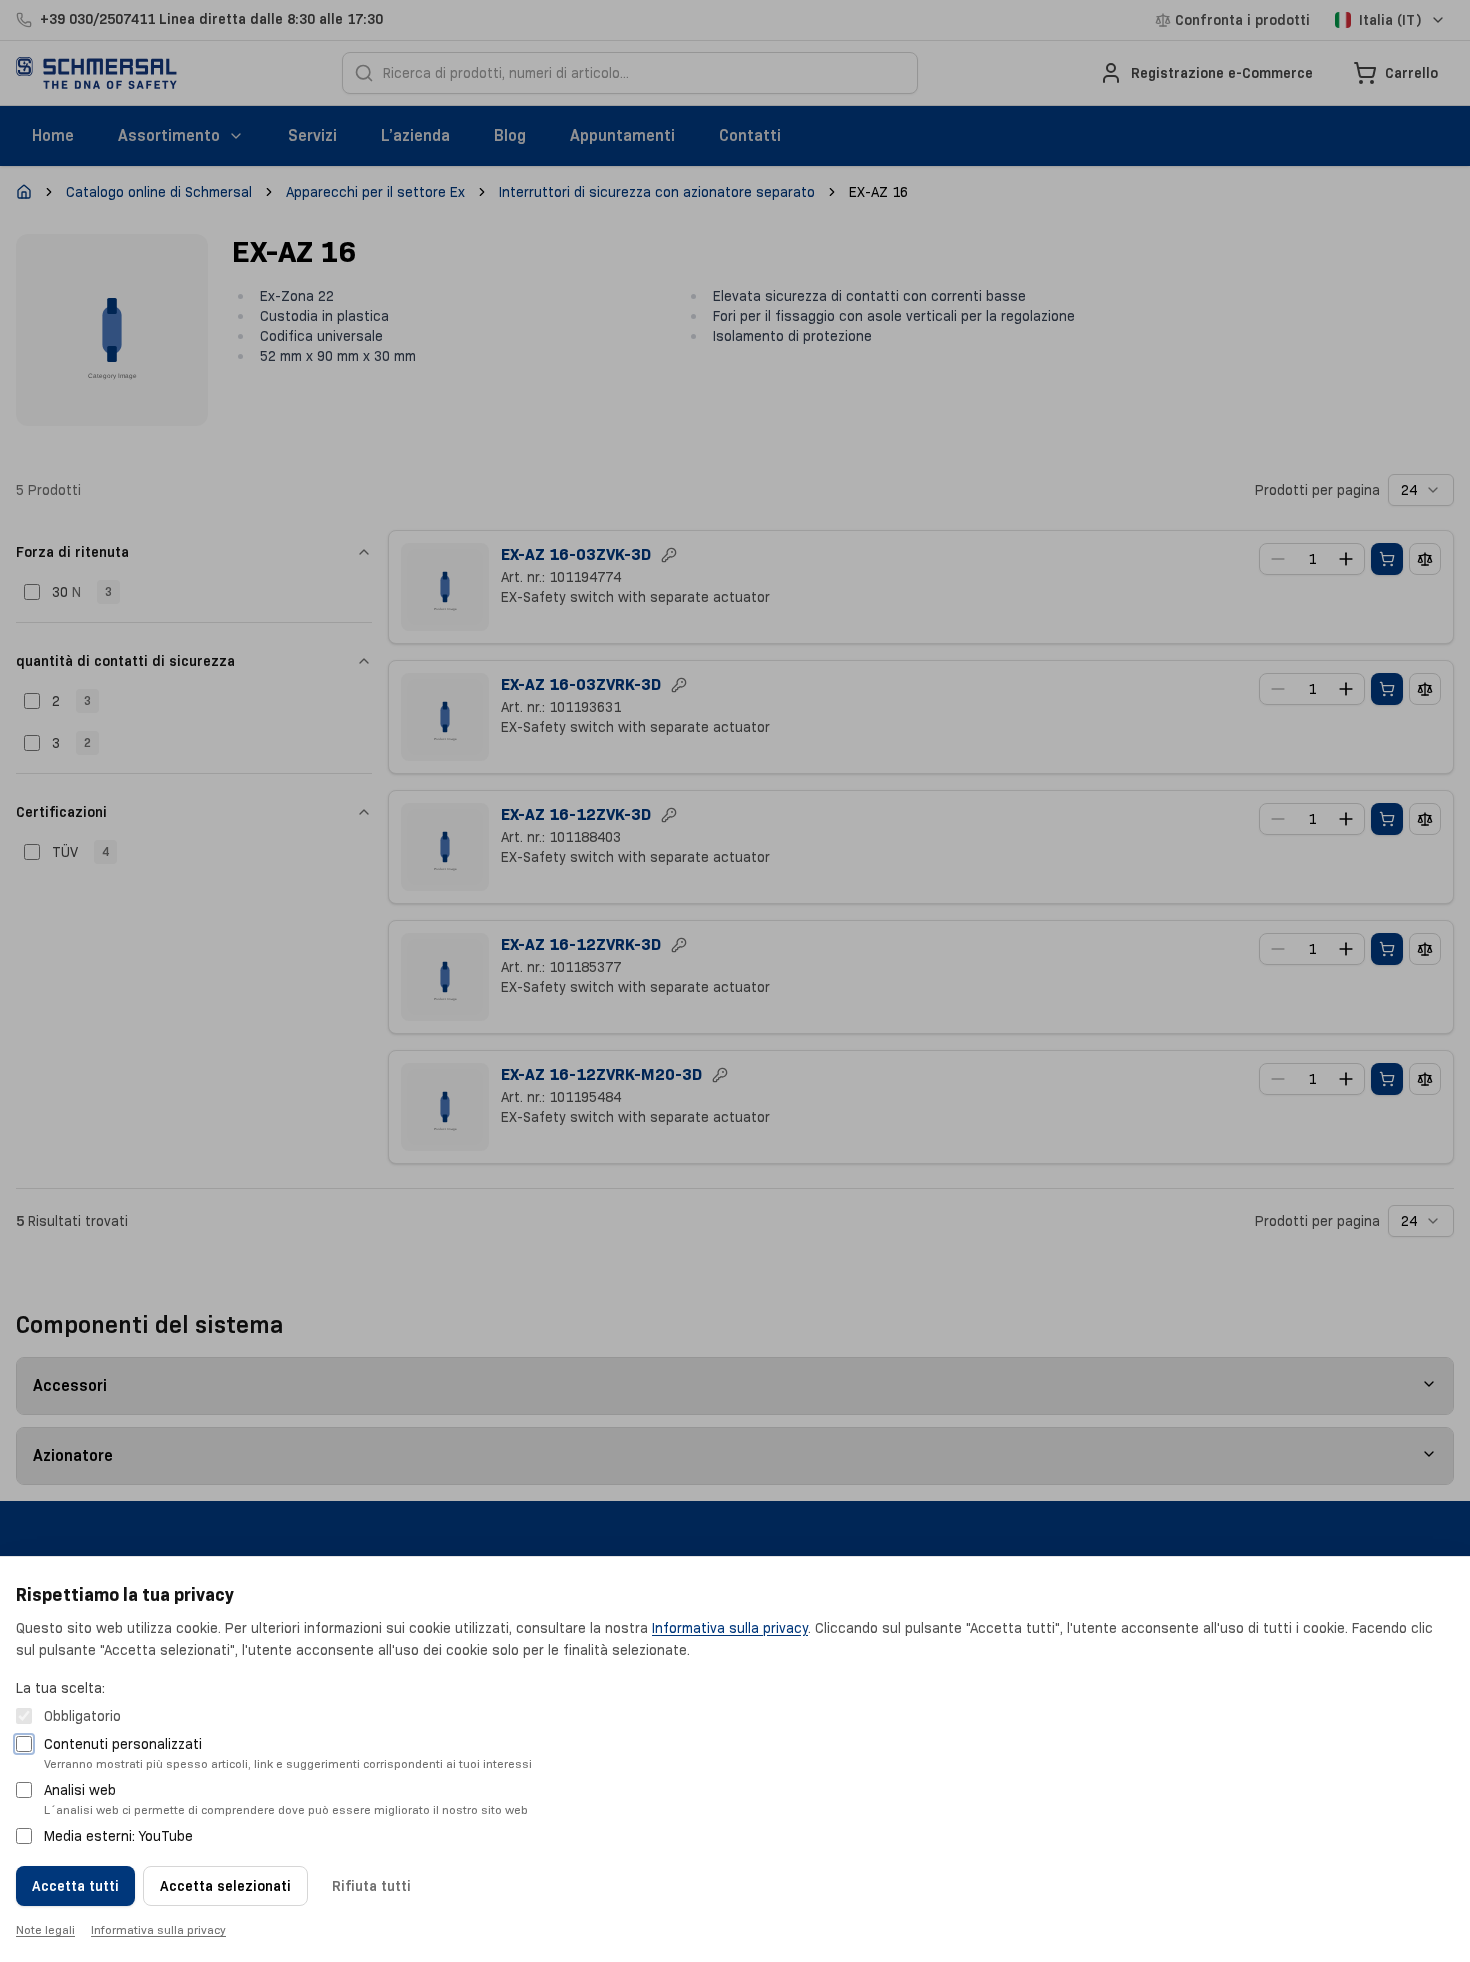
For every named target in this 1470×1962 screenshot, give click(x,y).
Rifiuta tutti (371, 1886)
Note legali (45, 1929)
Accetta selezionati (225, 1886)
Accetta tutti (75, 1886)
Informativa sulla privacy (730, 1628)
